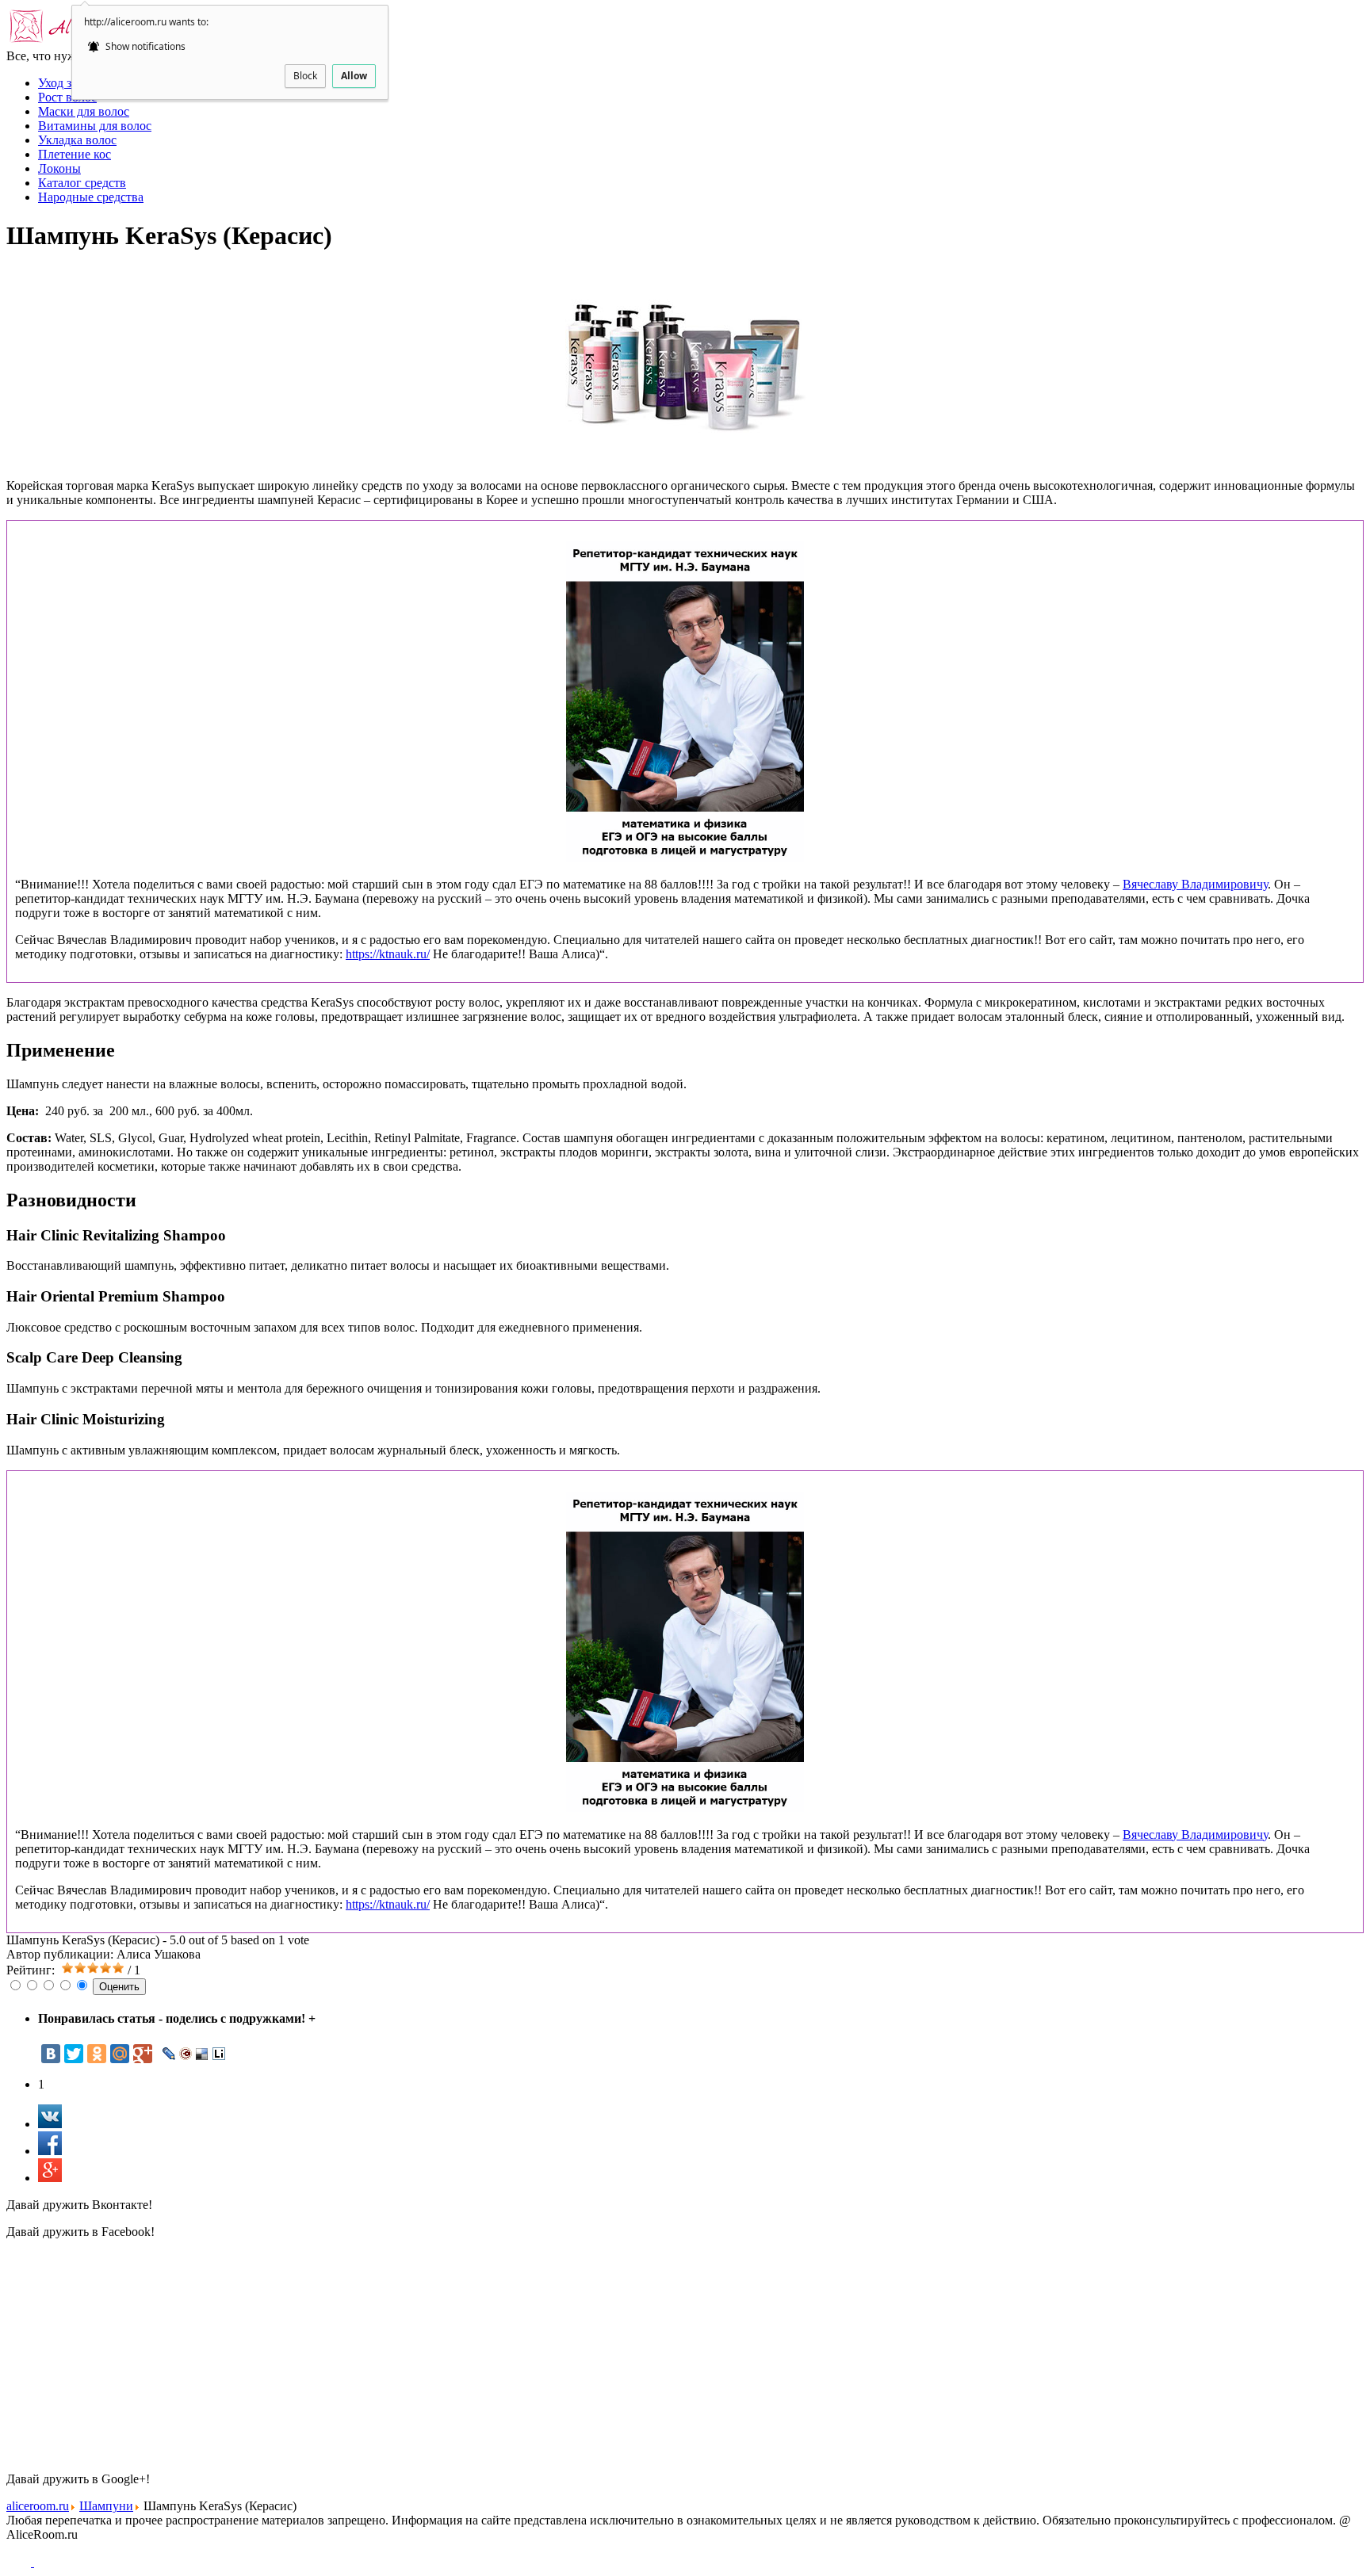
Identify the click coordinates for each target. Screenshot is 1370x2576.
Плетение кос (75, 154)
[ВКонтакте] (51, 2054)
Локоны (59, 168)
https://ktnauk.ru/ (388, 954)
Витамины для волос (95, 126)
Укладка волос (77, 140)
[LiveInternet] (219, 2054)
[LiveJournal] (169, 2054)
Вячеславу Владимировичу (1195, 884)
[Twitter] (74, 2054)
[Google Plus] (143, 2054)
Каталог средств (82, 183)
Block (305, 76)
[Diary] (186, 2054)
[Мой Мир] (120, 2054)
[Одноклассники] (97, 2054)
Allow (354, 76)
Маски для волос (84, 111)
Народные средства (91, 197)
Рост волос (67, 97)
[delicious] (203, 2054)
